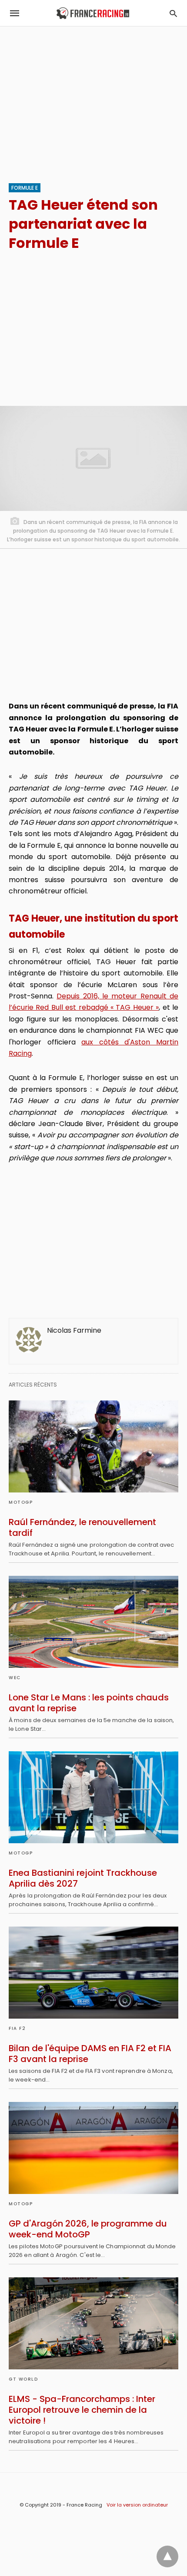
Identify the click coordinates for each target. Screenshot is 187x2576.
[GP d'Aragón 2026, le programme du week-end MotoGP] (93, 2148)
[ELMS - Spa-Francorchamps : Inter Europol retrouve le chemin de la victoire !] (93, 2323)
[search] (173, 13)
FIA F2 (17, 2028)
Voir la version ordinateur (137, 2505)
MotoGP (21, 1502)
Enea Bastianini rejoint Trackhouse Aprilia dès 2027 (83, 1878)
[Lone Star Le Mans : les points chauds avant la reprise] (93, 1622)
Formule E (25, 188)
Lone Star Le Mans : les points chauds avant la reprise (89, 1703)
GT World (23, 2379)
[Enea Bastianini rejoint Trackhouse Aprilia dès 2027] (93, 1797)
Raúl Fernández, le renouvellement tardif (82, 1527)
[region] (93, 100)
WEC (15, 1678)
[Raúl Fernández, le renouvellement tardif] (93, 1446)
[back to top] (167, 2556)
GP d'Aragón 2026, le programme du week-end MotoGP (88, 2229)
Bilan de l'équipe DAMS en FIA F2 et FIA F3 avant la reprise (90, 2054)
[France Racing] (93, 13)
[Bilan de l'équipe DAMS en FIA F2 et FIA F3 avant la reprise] (93, 1973)
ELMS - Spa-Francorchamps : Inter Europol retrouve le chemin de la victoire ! (82, 2410)
